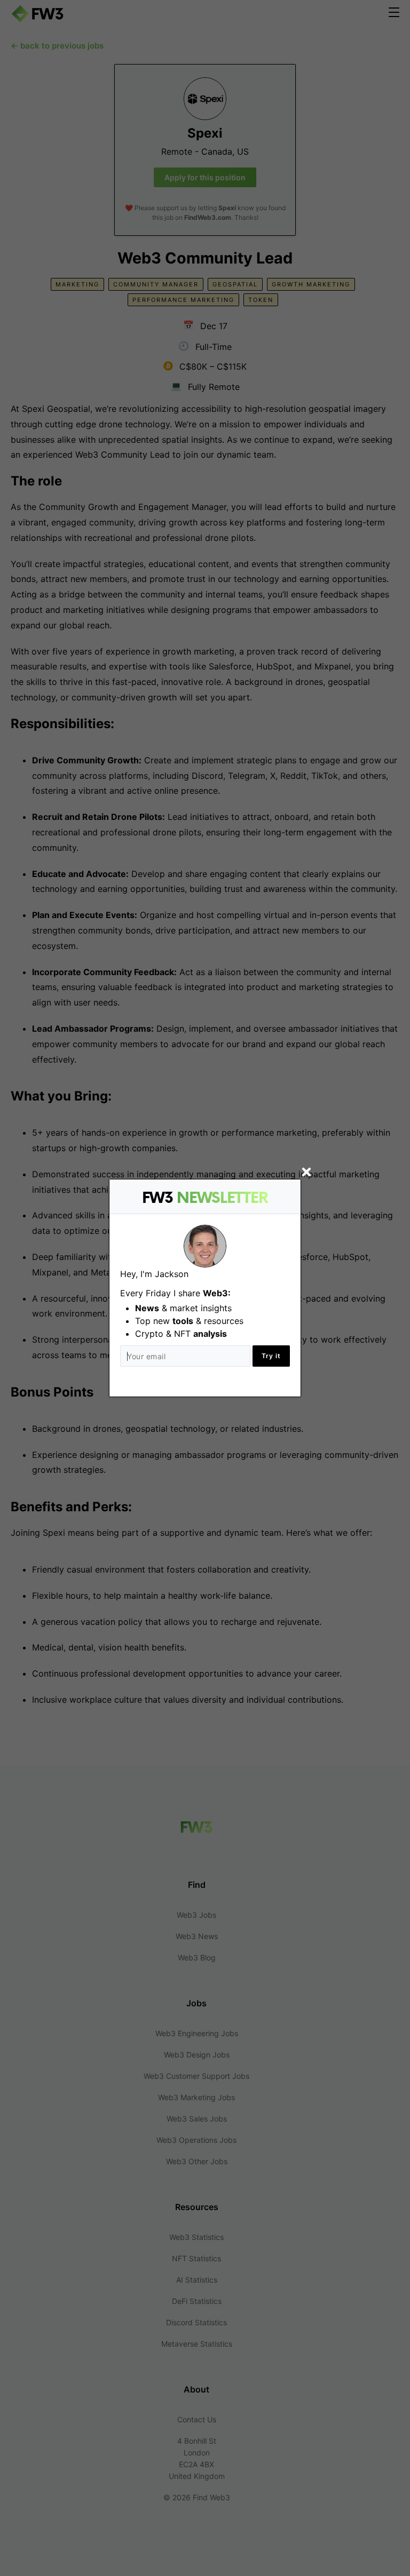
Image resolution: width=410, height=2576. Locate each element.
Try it (271, 1356)
